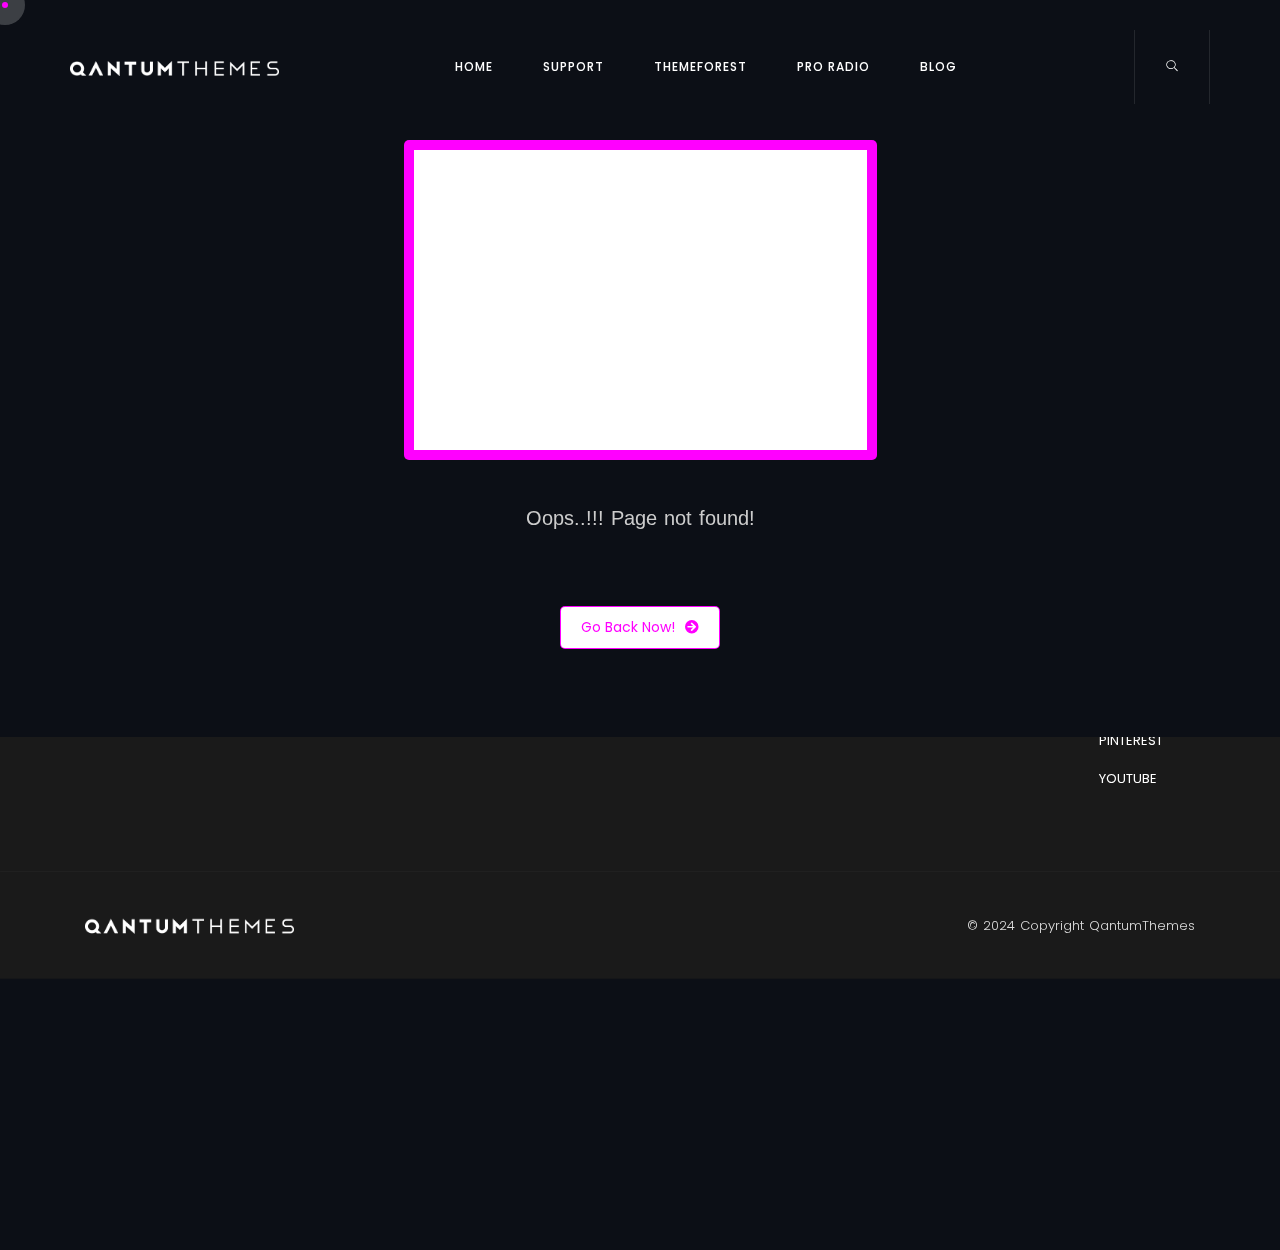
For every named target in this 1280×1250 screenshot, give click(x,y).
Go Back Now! (628, 627)
